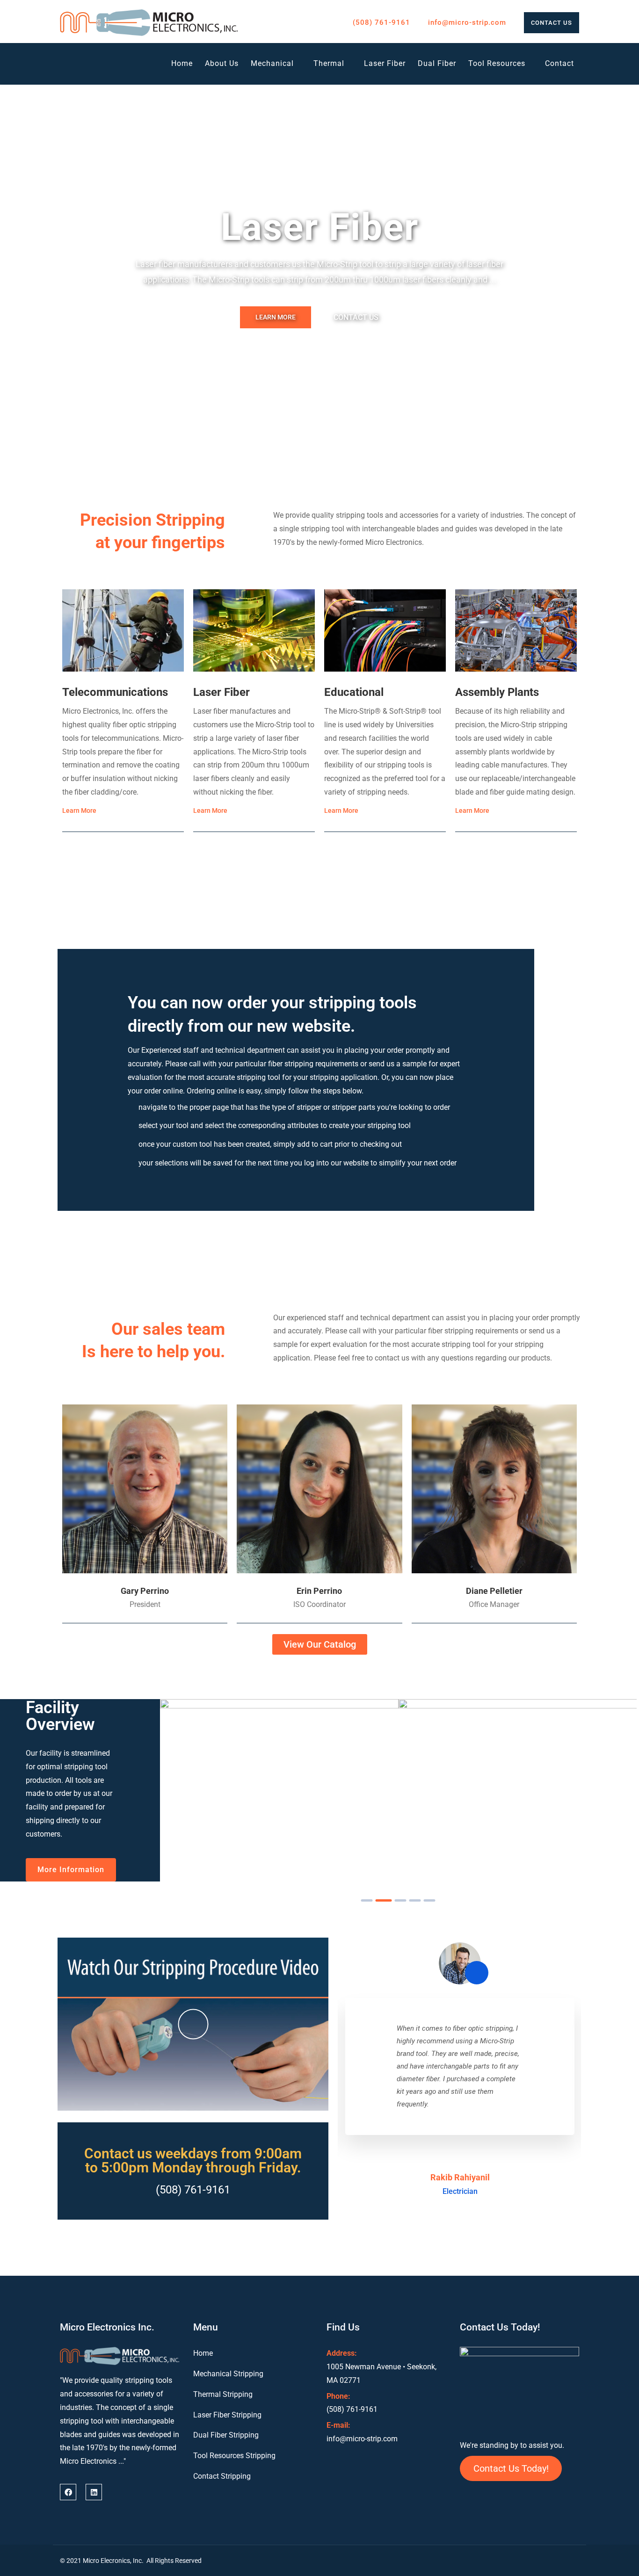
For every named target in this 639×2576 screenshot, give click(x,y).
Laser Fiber (385, 63)
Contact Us (356, 317)
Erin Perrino (319, 1591)
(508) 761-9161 (381, 22)
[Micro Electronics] (149, 23)
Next (606, 265)
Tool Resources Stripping (234, 2456)
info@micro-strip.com (467, 22)
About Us (222, 63)
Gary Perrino (145, 1591)
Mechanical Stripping (228, 2374)
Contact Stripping (222, 2476)
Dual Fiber (437, 63)
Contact (559, 63)
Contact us (552, 23)
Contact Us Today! (511, 2468)
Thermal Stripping (223, 2394)
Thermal (329, 63)
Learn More (276, 317)
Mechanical (272, 63)
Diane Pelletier (494, 1591)
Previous (33, 265)
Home (182, 63)
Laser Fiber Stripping (227, 2415)
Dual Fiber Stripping (226, 2435)
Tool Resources (497, 63)
